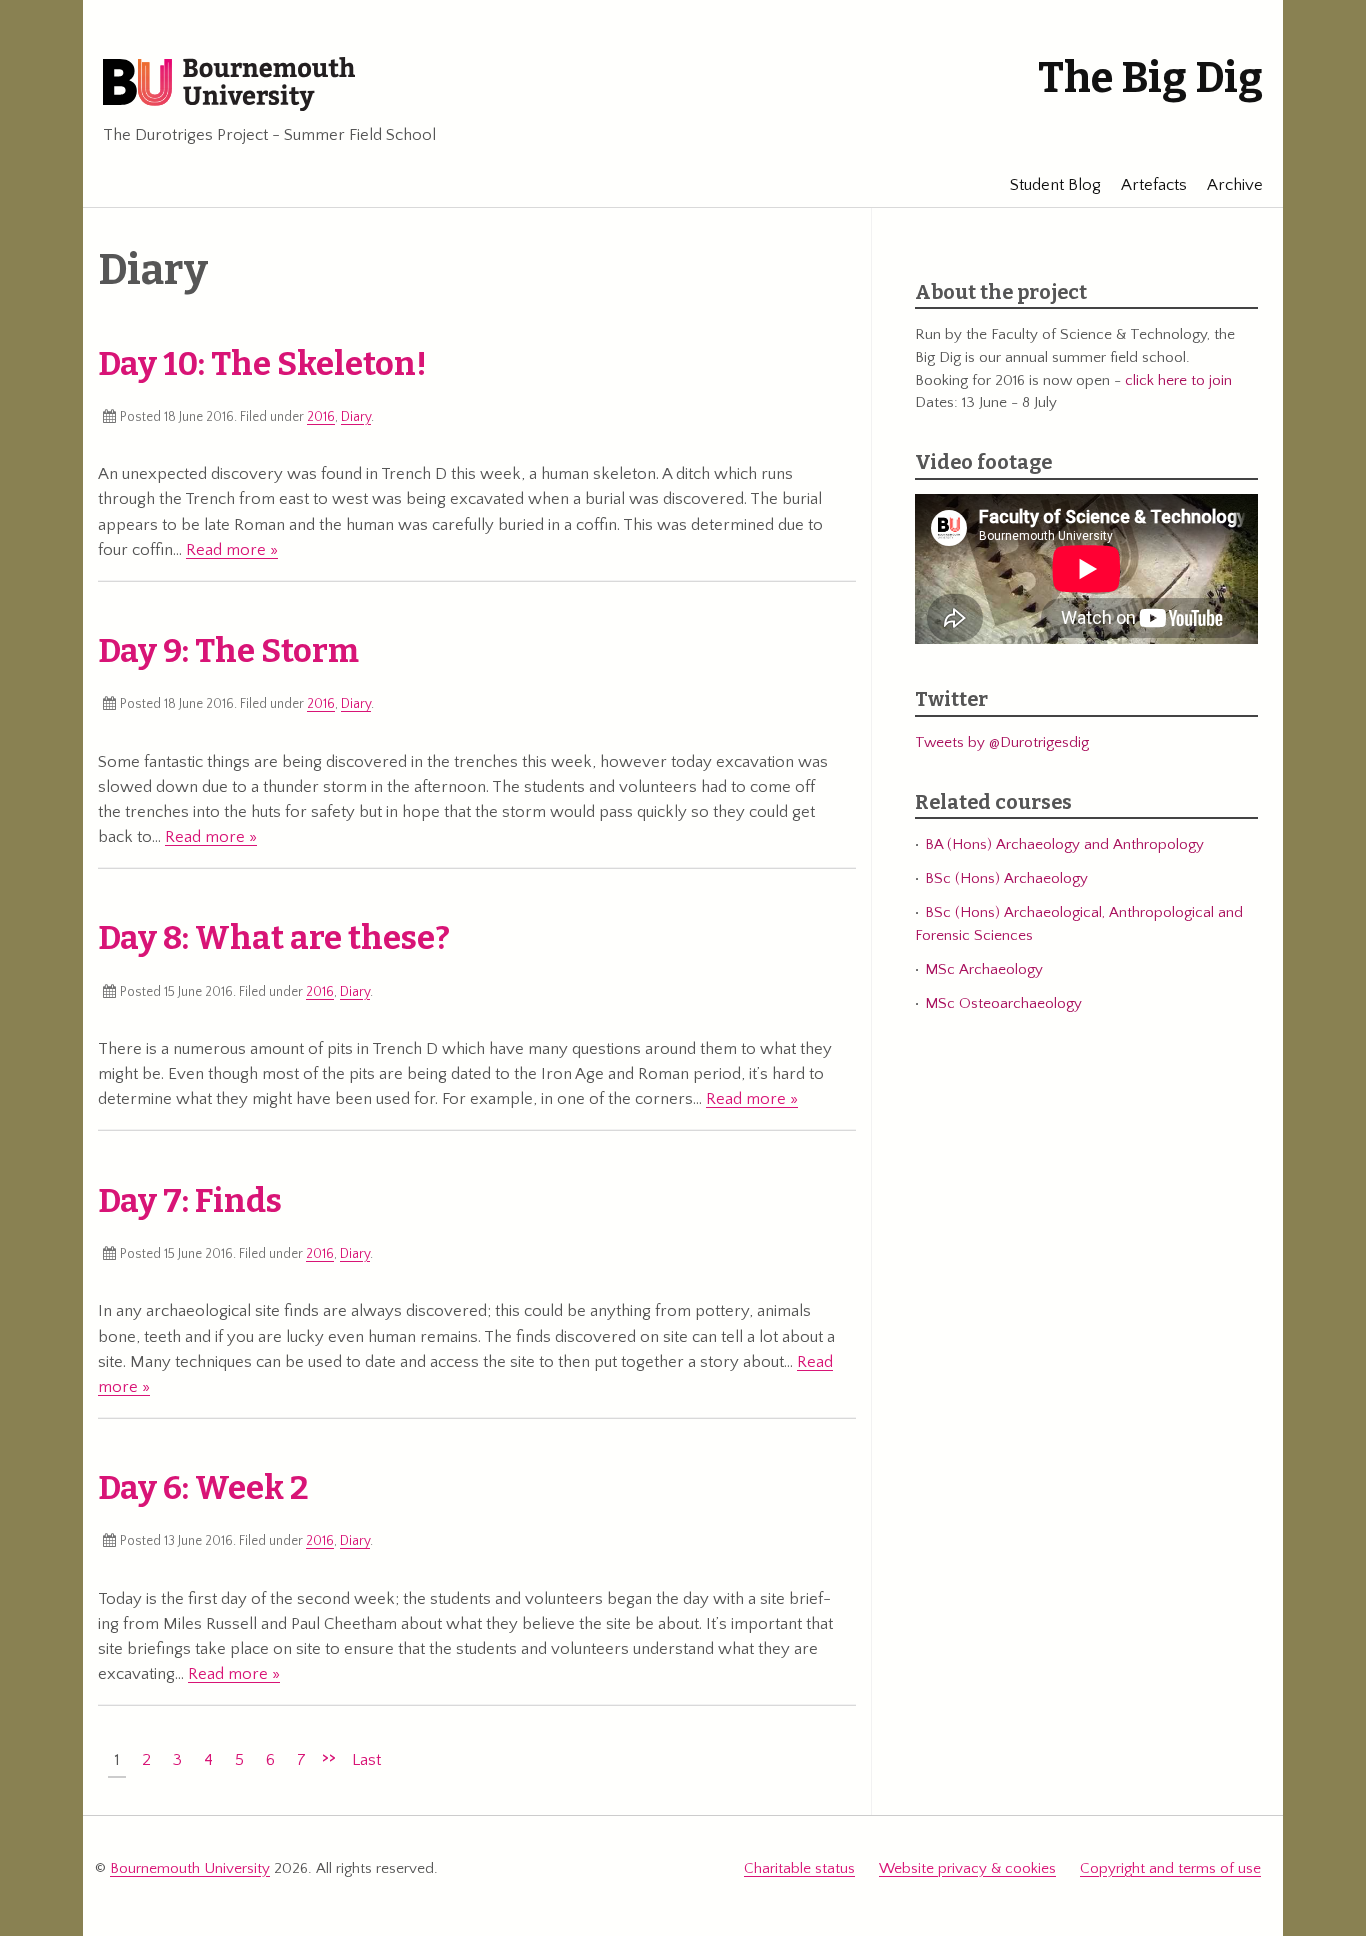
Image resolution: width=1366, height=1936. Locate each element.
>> (329, 1757)
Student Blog (1055, 185)
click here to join (1178, 380)
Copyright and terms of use (1170, 1868)
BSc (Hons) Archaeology (1006, 878)
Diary (356, 417)
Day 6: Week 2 (203, 1488)
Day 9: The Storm (228, 651)
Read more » (232, 550)
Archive (1235, 185)
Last (366, 1760)
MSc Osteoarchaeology (1003, 1003)
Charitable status (799, 1868)
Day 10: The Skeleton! (262, 364)
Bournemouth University (229, 85)
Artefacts (1154, 185)
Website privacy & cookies (967, 1868)
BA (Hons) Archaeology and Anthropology (1064, 844)
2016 (321, 417)
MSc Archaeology (984, 969)
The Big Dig (1150, 78)
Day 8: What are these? (274, 938)
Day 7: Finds (190, 1201)
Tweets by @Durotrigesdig (1002, 742)
